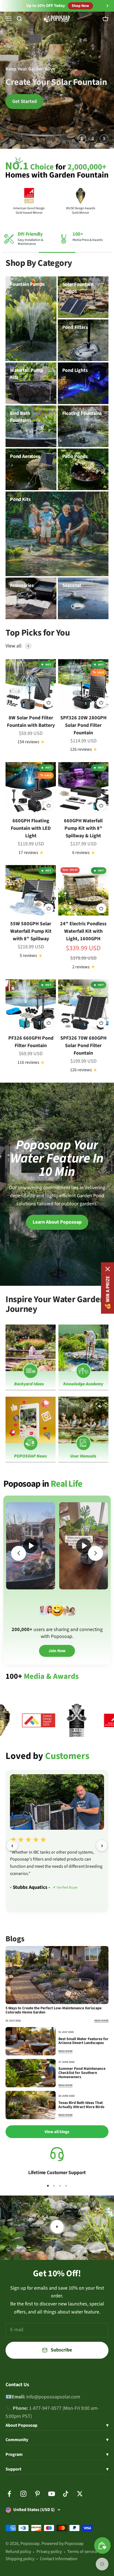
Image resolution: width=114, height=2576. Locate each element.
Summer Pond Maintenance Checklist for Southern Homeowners (82, 2073)
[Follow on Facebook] (9, 2494)
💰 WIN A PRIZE (107, 1293)
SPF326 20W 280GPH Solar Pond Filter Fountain (83, 725)
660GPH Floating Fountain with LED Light (31, 828)
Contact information (59, 2559)
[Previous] (7, 6)
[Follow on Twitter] (80, 2494)
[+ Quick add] (49, 702)
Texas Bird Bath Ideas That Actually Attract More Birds (81, 2105)
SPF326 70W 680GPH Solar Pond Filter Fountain (83, 1046)
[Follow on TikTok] (66, 2494)
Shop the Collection (81, 101)
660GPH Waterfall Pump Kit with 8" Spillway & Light (83, 828)
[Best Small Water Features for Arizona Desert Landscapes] (31, 2041)
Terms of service (82, 2552)
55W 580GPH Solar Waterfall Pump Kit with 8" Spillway (31, 931)
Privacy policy (49, 2552)
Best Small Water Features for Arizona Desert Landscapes (83, 2041)
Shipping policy (20, 2559)
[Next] (107, 6)
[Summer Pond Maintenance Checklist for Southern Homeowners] (31, 2073)
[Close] (108, 1269)
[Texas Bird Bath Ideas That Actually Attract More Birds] (31, 2105)
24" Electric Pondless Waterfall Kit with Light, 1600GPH (83, 931)
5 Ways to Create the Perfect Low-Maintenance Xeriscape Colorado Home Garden (54, 2010)
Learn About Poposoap (57, 1222)
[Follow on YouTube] (52, 2494)
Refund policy (18, 2552)
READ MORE (101, 2021)
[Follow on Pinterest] (37, 2494)
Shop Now (78, 6)
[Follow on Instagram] (23, 2494)
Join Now (57, 1651)
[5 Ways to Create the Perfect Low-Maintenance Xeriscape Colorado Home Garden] (57, 1975)
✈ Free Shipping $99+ (43, 6)
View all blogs (57, 2132)
